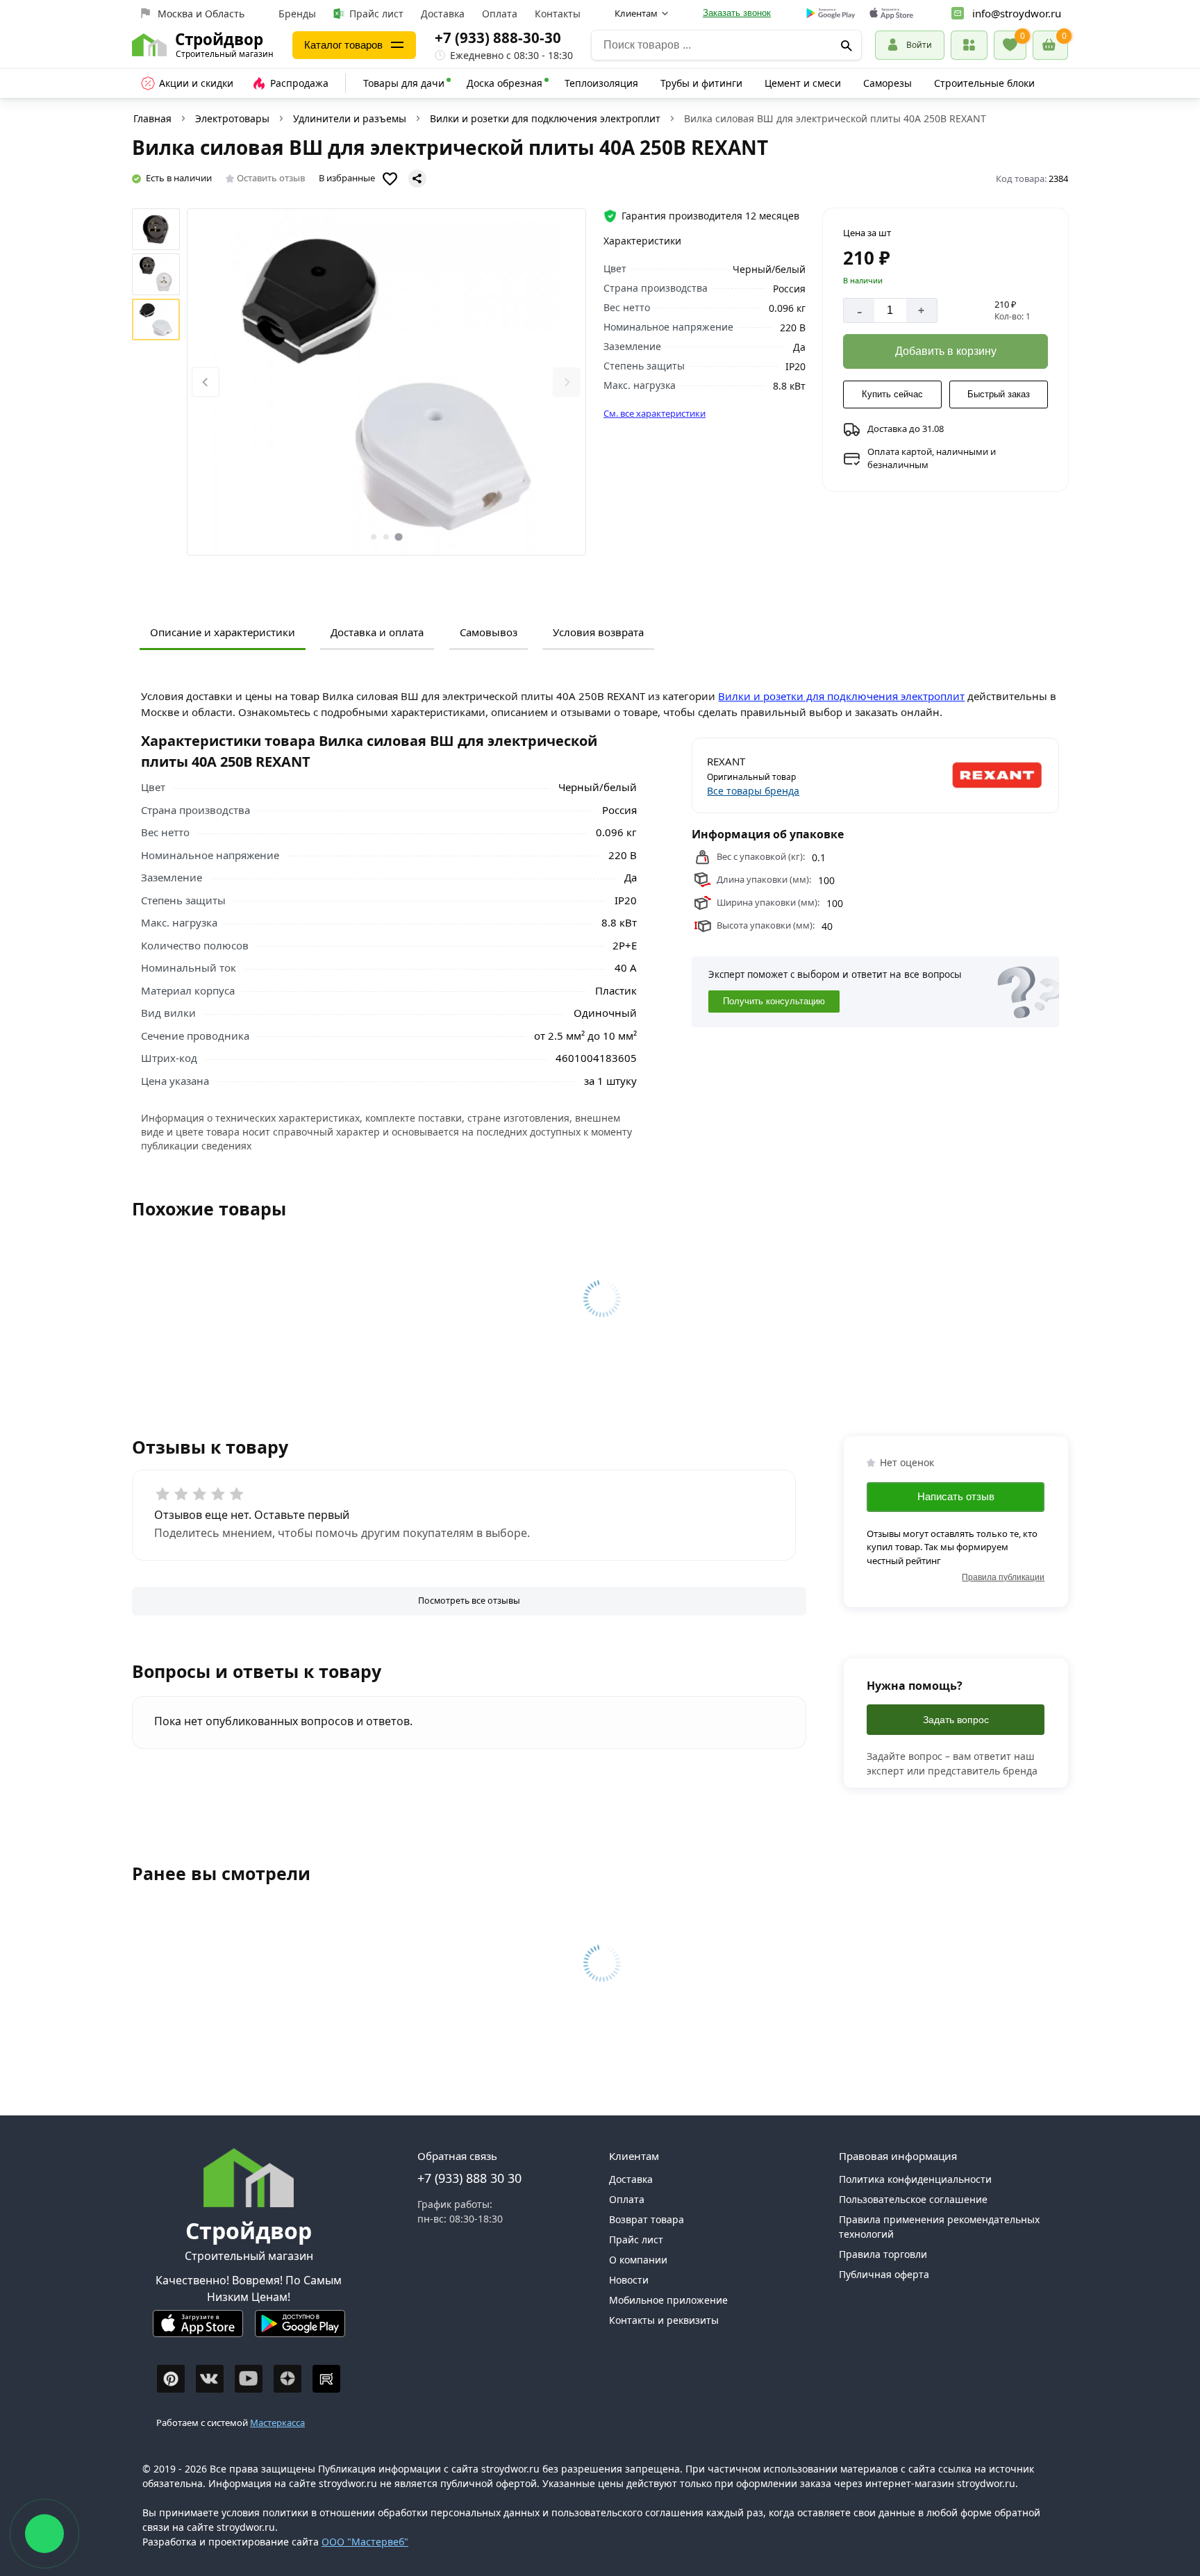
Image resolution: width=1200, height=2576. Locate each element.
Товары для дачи (404, 83)
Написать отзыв (956, 1496)
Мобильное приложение (668, 2300)
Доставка (443, 14)
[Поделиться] (417, 178)
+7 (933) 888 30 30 (469, 2178)
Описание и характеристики (223, 632)
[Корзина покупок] (1050, 45)
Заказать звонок (737, 13)
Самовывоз (489, 632)
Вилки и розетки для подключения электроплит (545, 118)
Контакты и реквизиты (664, 2320)
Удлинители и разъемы (350, 118)
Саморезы (887, 83)
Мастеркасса (277, 2423)
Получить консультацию (774, 1001)
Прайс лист (376, 14)
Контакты (558, 14)
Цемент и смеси (803, 83)
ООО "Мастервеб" (365, 2542)
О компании (638, 2260)
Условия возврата (598, 632)
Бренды (297, 14)
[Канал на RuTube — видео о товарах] (326, 2379)
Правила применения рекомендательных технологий (939, 2227)
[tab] (374, 537)
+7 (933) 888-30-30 (498, 38)
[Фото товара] (386, 382)
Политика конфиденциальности (915, 2179)
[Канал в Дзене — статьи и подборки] (287, 2379)
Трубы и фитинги (701, 83)
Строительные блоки (984, 83)
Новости (629, 2280)
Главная (152, 118)
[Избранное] (1010, 45)
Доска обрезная (505, 83)
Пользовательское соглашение (913, 2199)
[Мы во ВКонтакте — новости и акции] (210, 2379)
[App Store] (198, 2329)
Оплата (500, 14)
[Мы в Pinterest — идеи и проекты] (171, 2379)
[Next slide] (567, 382)
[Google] (831, 14)
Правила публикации (1003, 1577)
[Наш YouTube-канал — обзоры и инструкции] (249, 2379)
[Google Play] (300, 2329)
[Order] (969, 45)
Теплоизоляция (601, 83)
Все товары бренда (753, 791)
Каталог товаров (343, 45)
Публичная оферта (884, 2274)
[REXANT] (961, 776)
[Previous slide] (206, 382)
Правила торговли (883, 2254)
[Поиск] (846, 45)
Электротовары (232, 118)
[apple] (891, 14)
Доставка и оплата (377, 632)
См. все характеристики (655, 413)
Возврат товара (647, 2219)
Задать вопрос (956, 1720)
